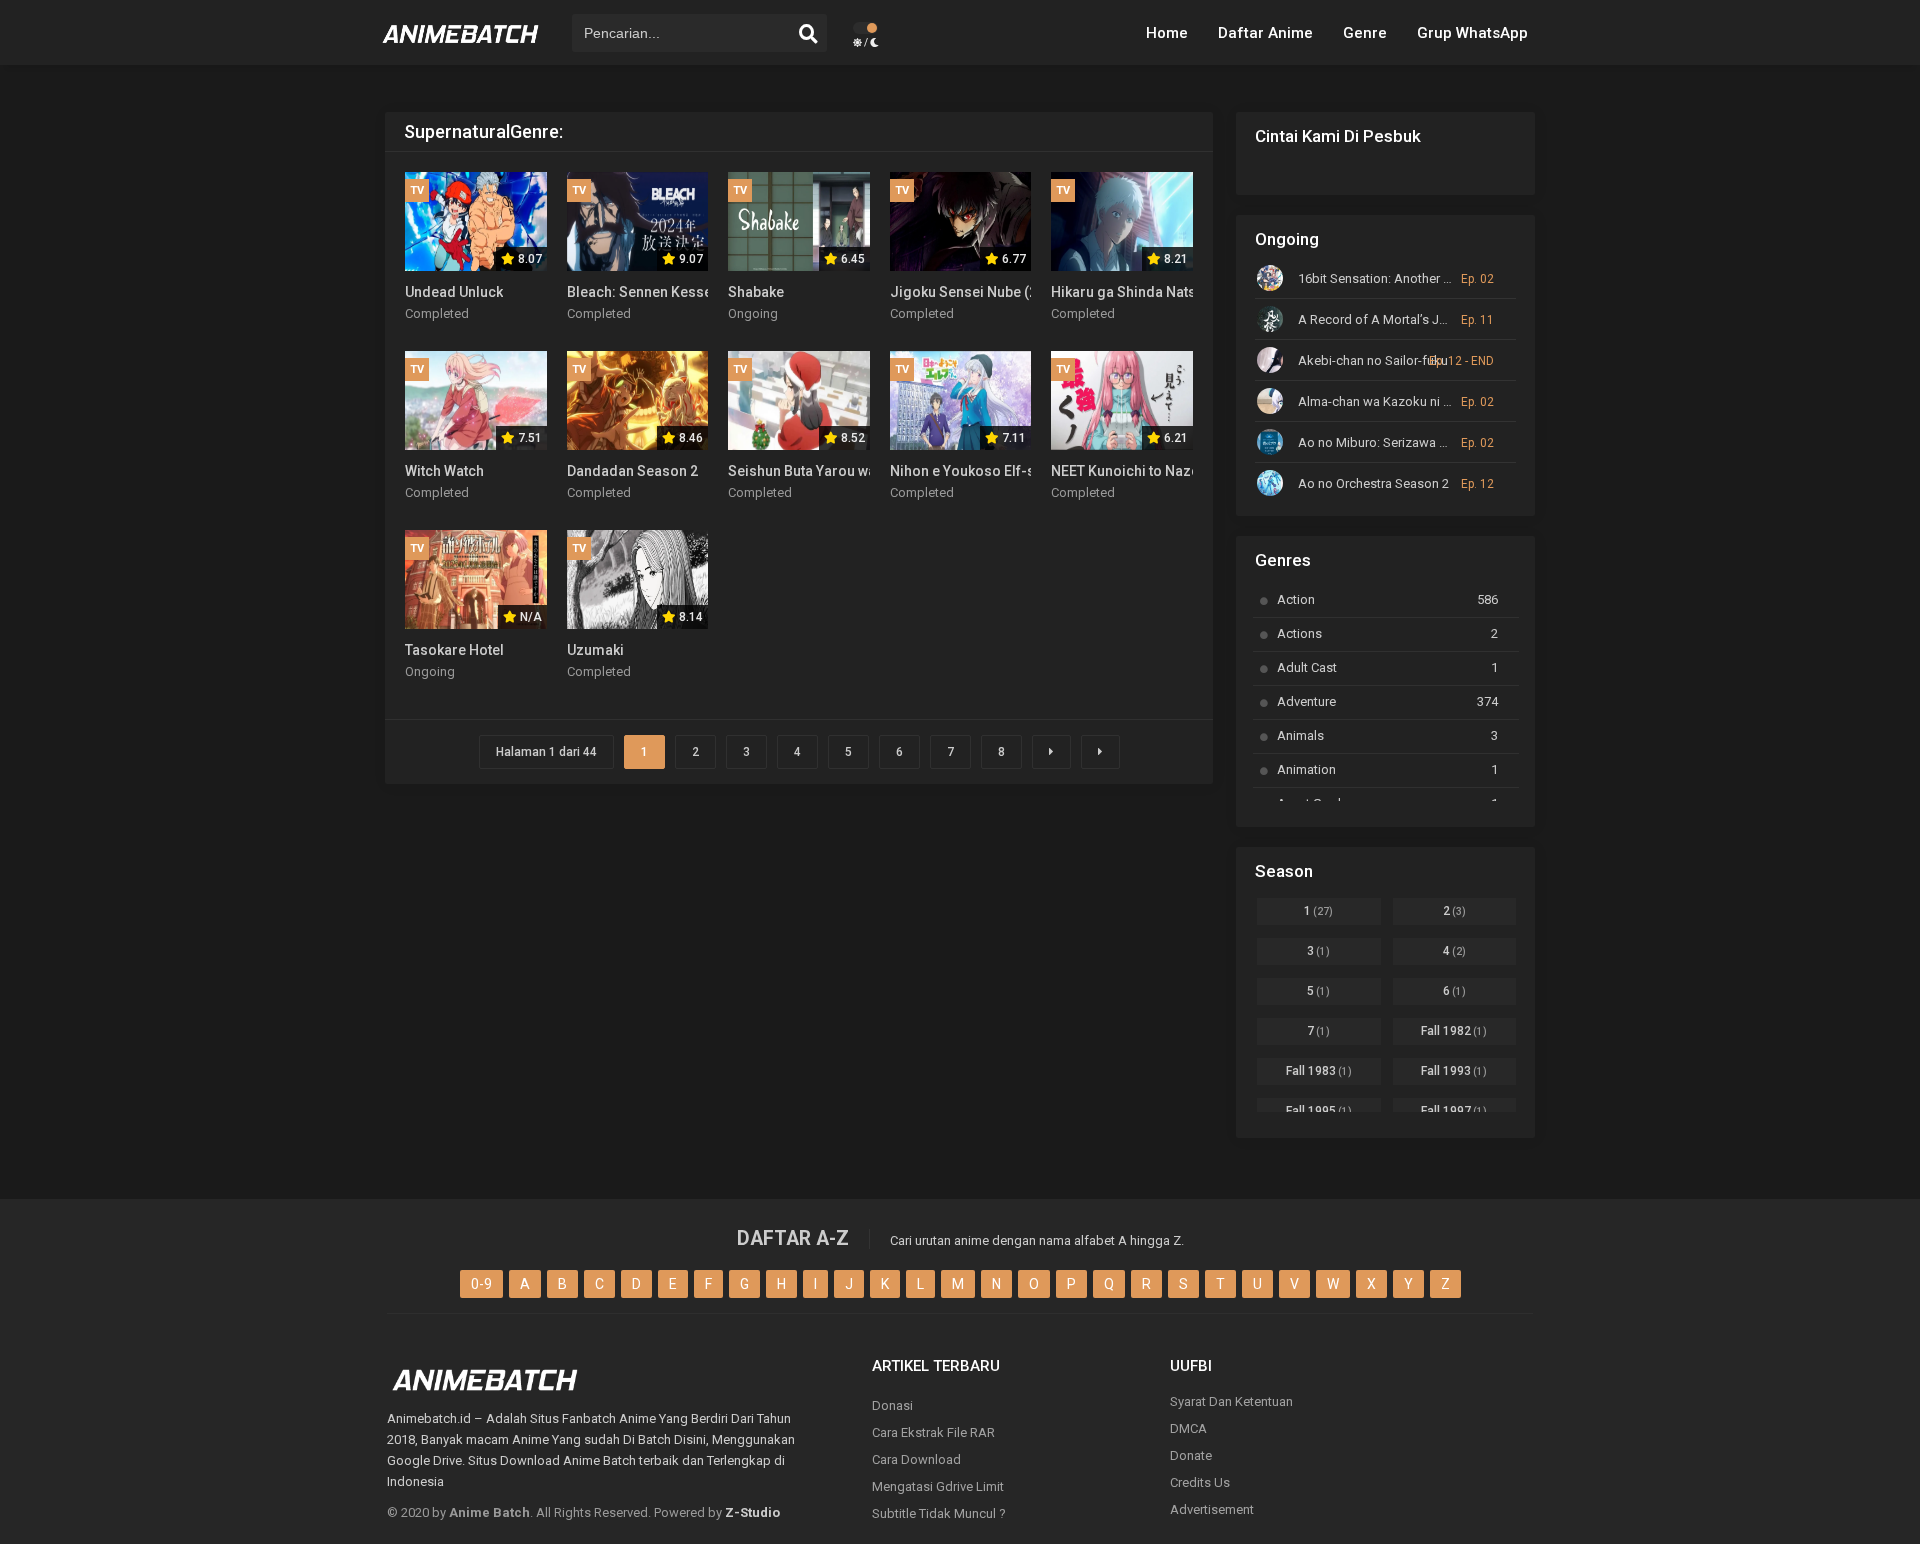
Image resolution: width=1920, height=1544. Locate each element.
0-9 (481, 1284)
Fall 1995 (1319, 1111)
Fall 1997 (1454, 1111)
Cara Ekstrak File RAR (933, 1432)
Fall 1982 (1454, 1031)
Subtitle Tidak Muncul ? (939, 1513)
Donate (1191, 1455)
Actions (1387, 633)
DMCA (1188, 1428)
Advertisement (1212, 1509)
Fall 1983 (1319, 1071)
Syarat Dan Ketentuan (1231, 1401)
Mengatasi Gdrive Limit (938, 1486)
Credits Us (1200, 1482)
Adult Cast (1387, 667)
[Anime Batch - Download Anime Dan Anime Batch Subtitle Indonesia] (461, 50)
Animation (1387, 769)
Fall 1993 (1454, 1071)
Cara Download (916, 1459)
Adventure (1387, 701)
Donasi (892, 1405)
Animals (1387, 735)
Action (1387, 599)
